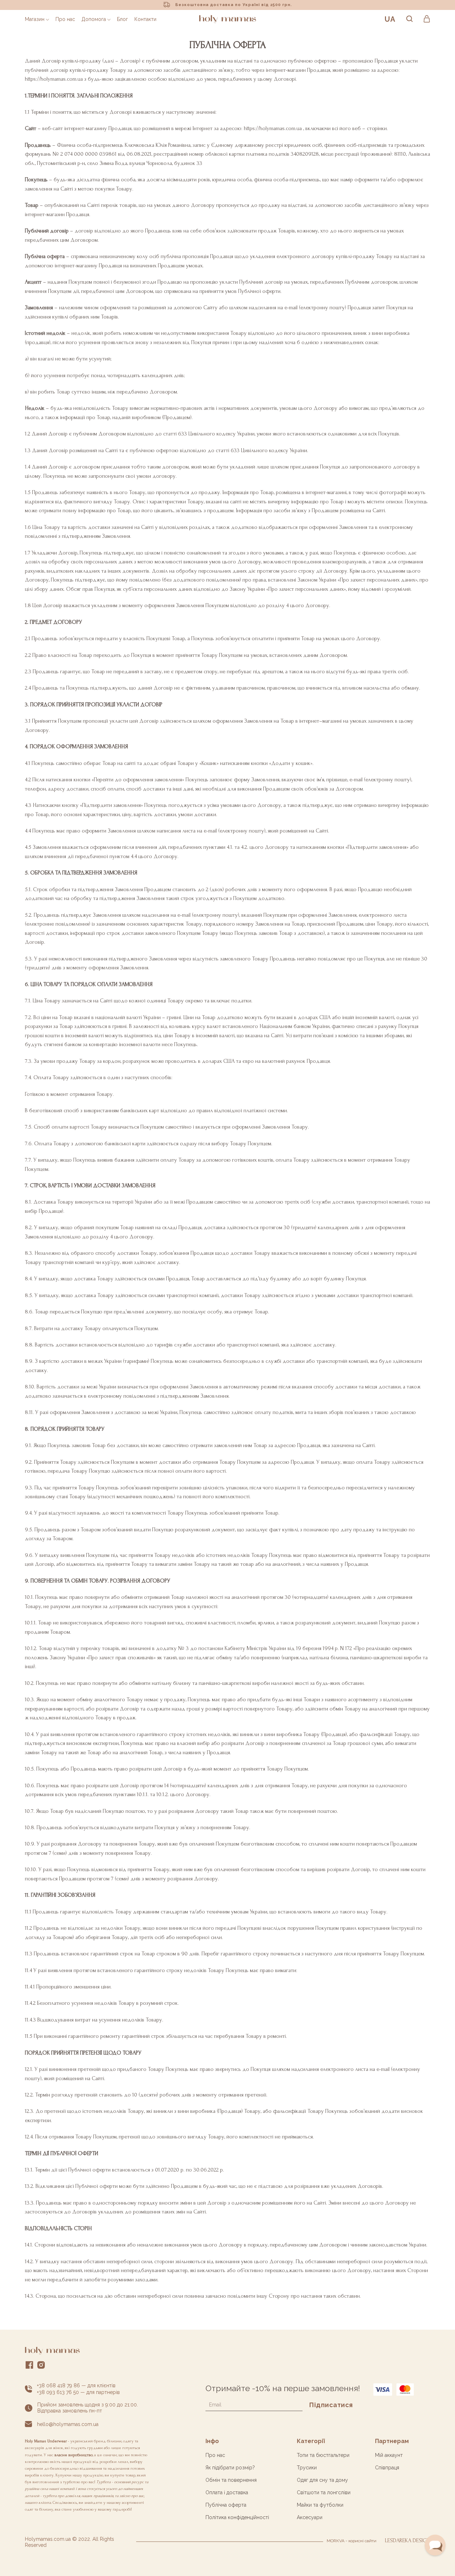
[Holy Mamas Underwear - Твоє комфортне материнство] (227, 19)
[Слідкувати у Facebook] (30, 2366)
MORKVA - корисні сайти (352, 2541)
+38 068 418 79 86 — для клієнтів (76, 2385)
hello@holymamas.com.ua (68, 2424)
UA (390, 19)
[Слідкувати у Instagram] (41, 2366)
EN (389, 43)
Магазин (35, 19)
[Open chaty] (435, 2545)
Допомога (94, 19)
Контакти (145, 19)
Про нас (65, 19)
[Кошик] (427, 19)
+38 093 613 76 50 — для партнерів (78, 2392)
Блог (122, 19)
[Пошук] (409, 19)
